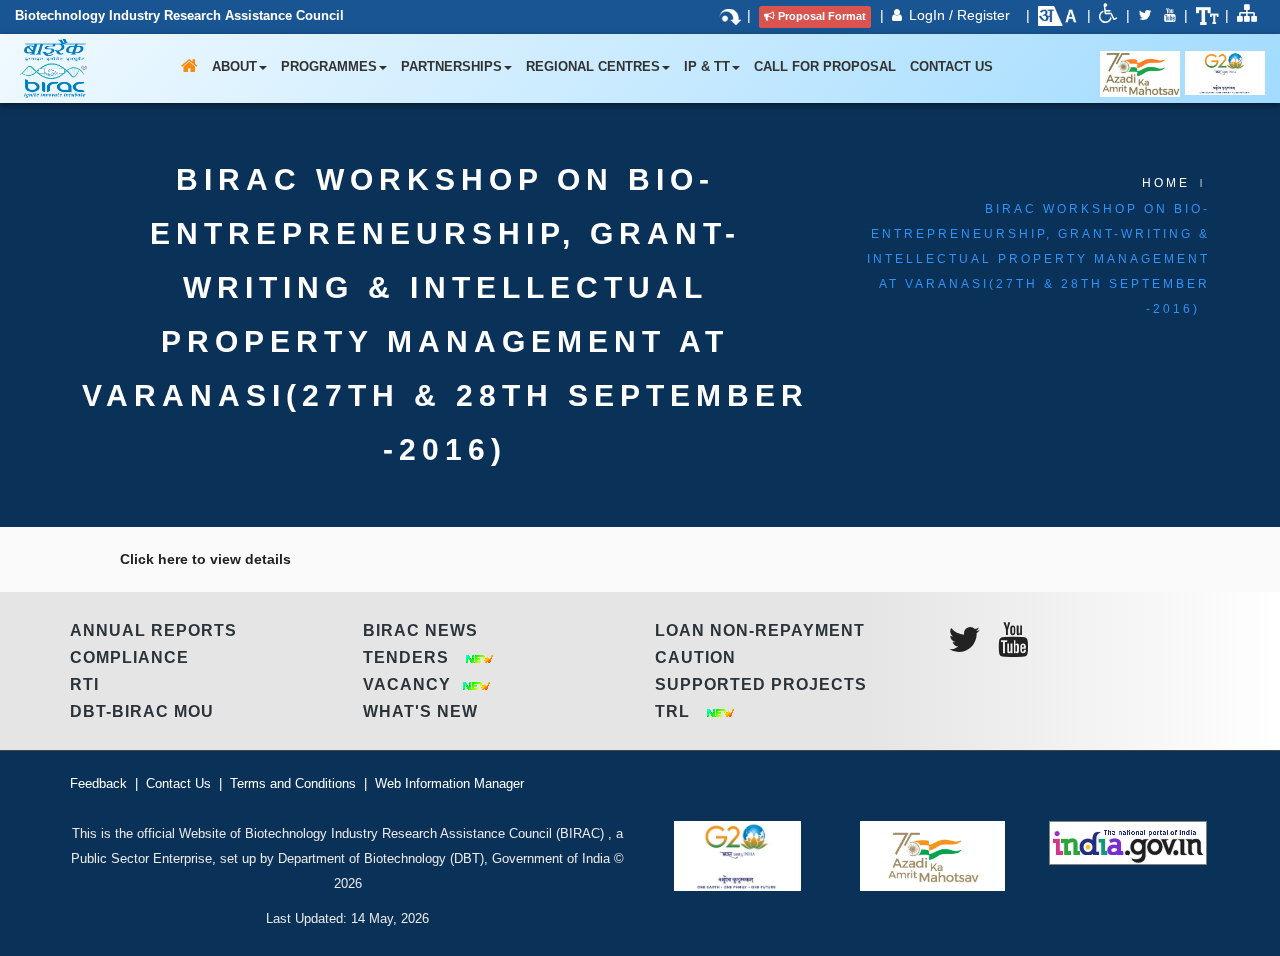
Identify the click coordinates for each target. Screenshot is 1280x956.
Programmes (329, 66)
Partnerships (451, 66)
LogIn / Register (961, 15)
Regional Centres (593, 66)
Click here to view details (205, 559)
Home (1166, 183)
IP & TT (707, 66)
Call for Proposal (825, 66)
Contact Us (951, 66)
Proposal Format (822, 16)
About (234, 66)
